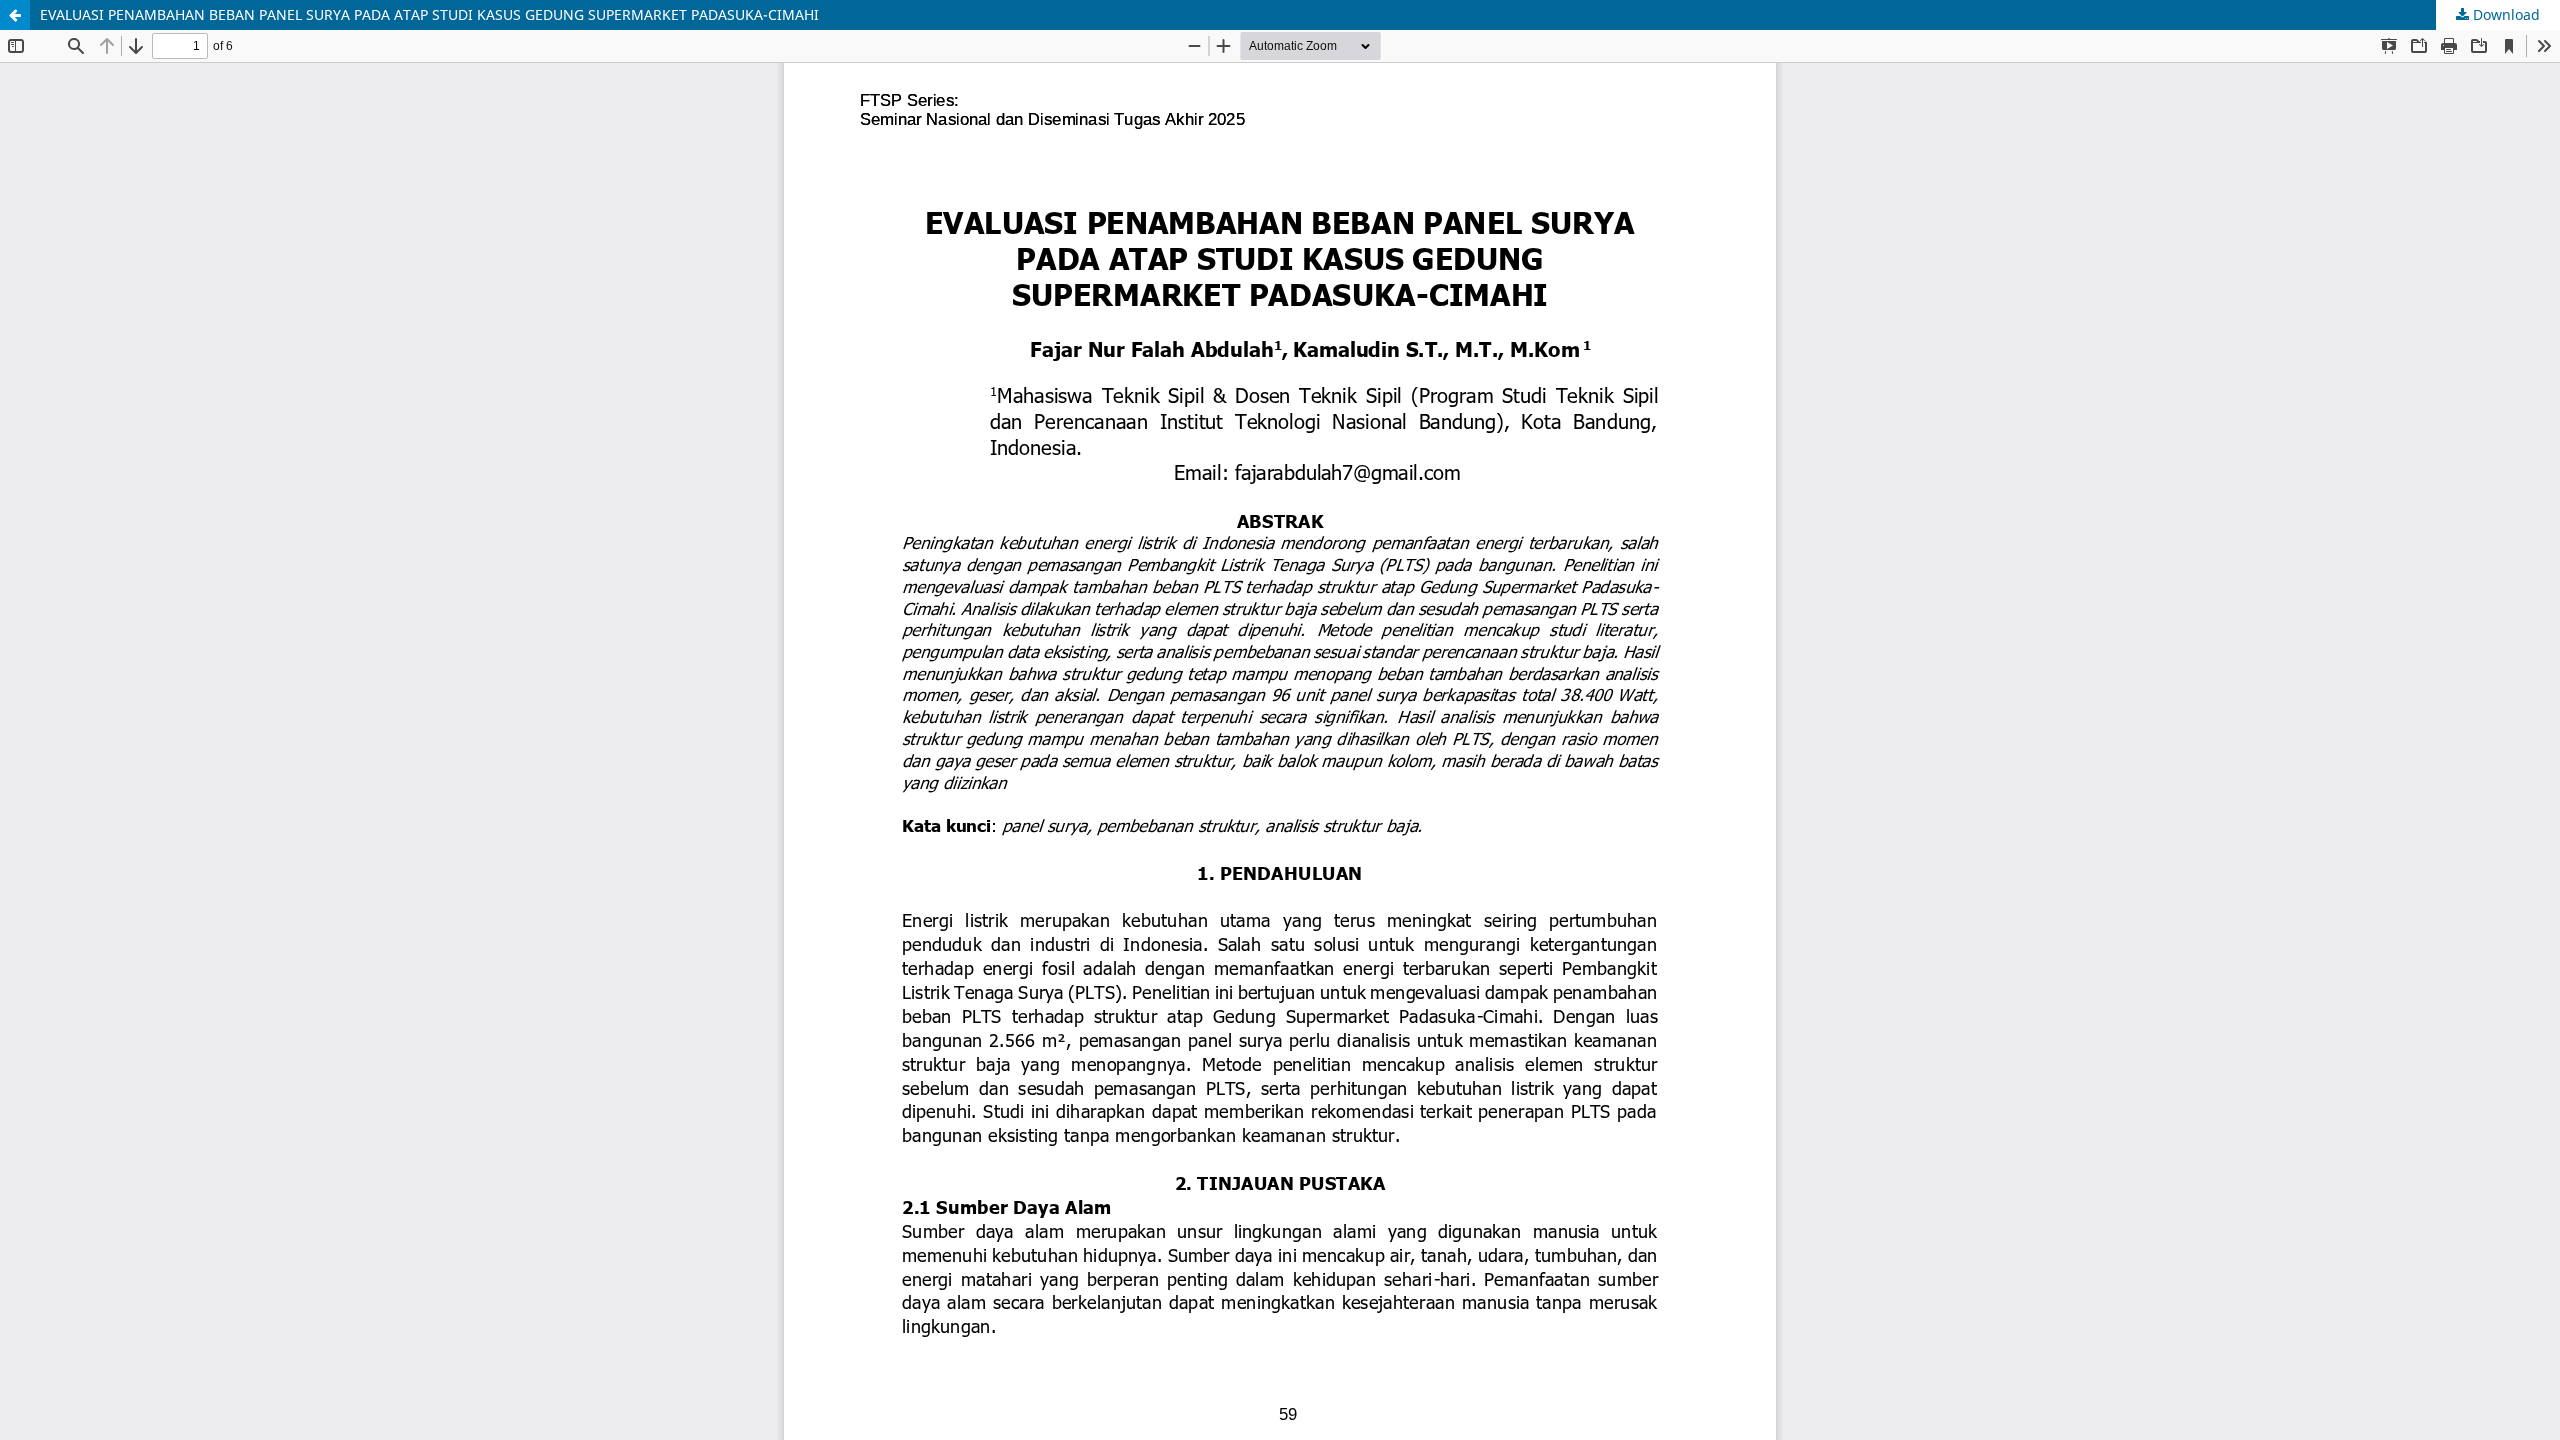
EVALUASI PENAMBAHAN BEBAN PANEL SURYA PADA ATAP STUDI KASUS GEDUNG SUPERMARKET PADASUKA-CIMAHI (429, 14)
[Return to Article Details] (15, 15)
